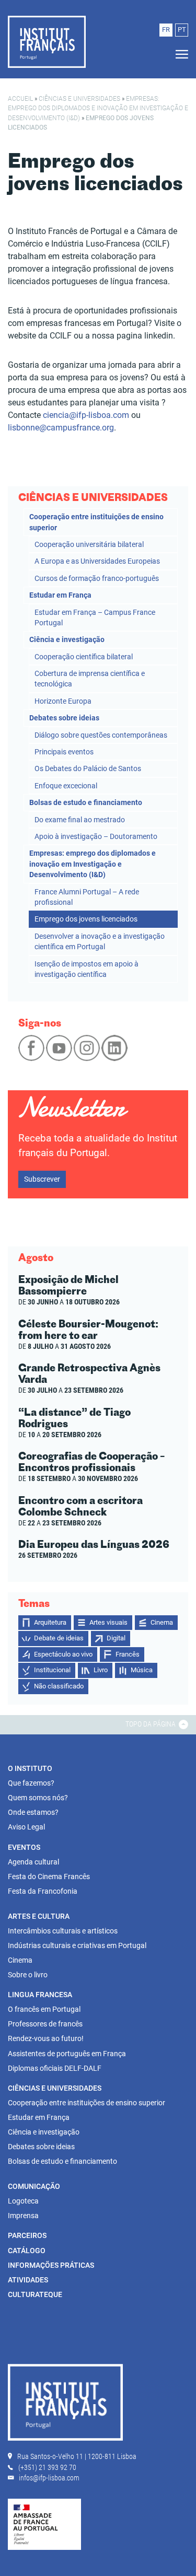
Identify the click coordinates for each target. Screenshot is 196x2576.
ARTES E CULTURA (39, 1916)
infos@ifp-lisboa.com (49, 2478)
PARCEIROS (27, 2235)
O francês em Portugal (44, 2009)
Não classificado (59, 1686)
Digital (116, 1638)
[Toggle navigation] (179, 55)
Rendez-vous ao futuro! (46, 2038)
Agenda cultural (33, 1862)
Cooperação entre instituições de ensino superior (96, 522)
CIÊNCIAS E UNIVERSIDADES (79, 99)
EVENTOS (24, 1847)
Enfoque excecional (66, 786)
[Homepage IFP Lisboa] (65, 2405)
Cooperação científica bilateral (84, 657)
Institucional (52, 1670)
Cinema (162, 1622)
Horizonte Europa (63, 701)
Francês (128, 1654)
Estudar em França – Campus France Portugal (95, 617)
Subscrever (42, 1179)
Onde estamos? (33, 1812)
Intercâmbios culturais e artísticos (63, 1931)
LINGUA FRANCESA (40, 1995)
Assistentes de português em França (67, 2054)
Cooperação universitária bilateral (89, 544)
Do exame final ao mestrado (80, 820)
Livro (101, 1670)
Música (142, 1670)
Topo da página (151, 1724)
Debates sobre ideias (64, 718)
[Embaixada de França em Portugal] (44, 2524)
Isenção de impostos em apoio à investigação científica (87, 969)
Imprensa (23, 2216)
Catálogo (27, 2251)
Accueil (20, 99)
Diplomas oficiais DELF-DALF (55, 2068)
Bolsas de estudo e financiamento (86, 802)
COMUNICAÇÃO (34, 2186)
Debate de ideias (59, 1638)
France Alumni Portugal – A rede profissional (87, 897)
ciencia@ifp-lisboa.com (86, 415)
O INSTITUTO (30, 1768)
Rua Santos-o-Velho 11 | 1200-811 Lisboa (77, 2456)
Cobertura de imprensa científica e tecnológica (90, 679)
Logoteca (23, 2201)
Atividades (28, 2280)
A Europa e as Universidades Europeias (97, 561)
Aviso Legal (26, 1827)
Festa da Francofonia (43, 1891)
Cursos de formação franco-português (97, 578)
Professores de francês (45, 2024)
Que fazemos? (31, 1783)
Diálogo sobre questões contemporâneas (101, 735)
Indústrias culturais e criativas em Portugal (77, 1945)
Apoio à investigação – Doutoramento (96, 836)
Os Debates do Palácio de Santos (88, 768)
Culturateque (35, 2294)
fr (166, 30)
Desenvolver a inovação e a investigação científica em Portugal (100, 941)
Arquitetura (50, 1622)
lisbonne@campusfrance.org (61, 428)
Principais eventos (64, 752)
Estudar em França (60, 595)
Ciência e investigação (67, 639)
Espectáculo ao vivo (63, 1654)
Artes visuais (108, 1622)
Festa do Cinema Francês (49, 1876)
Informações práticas (51, 2265)
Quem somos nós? (38, 1798)
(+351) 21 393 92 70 (47, 2467)
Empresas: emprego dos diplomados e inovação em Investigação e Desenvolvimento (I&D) (98, 108)
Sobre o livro (28, 1975)
